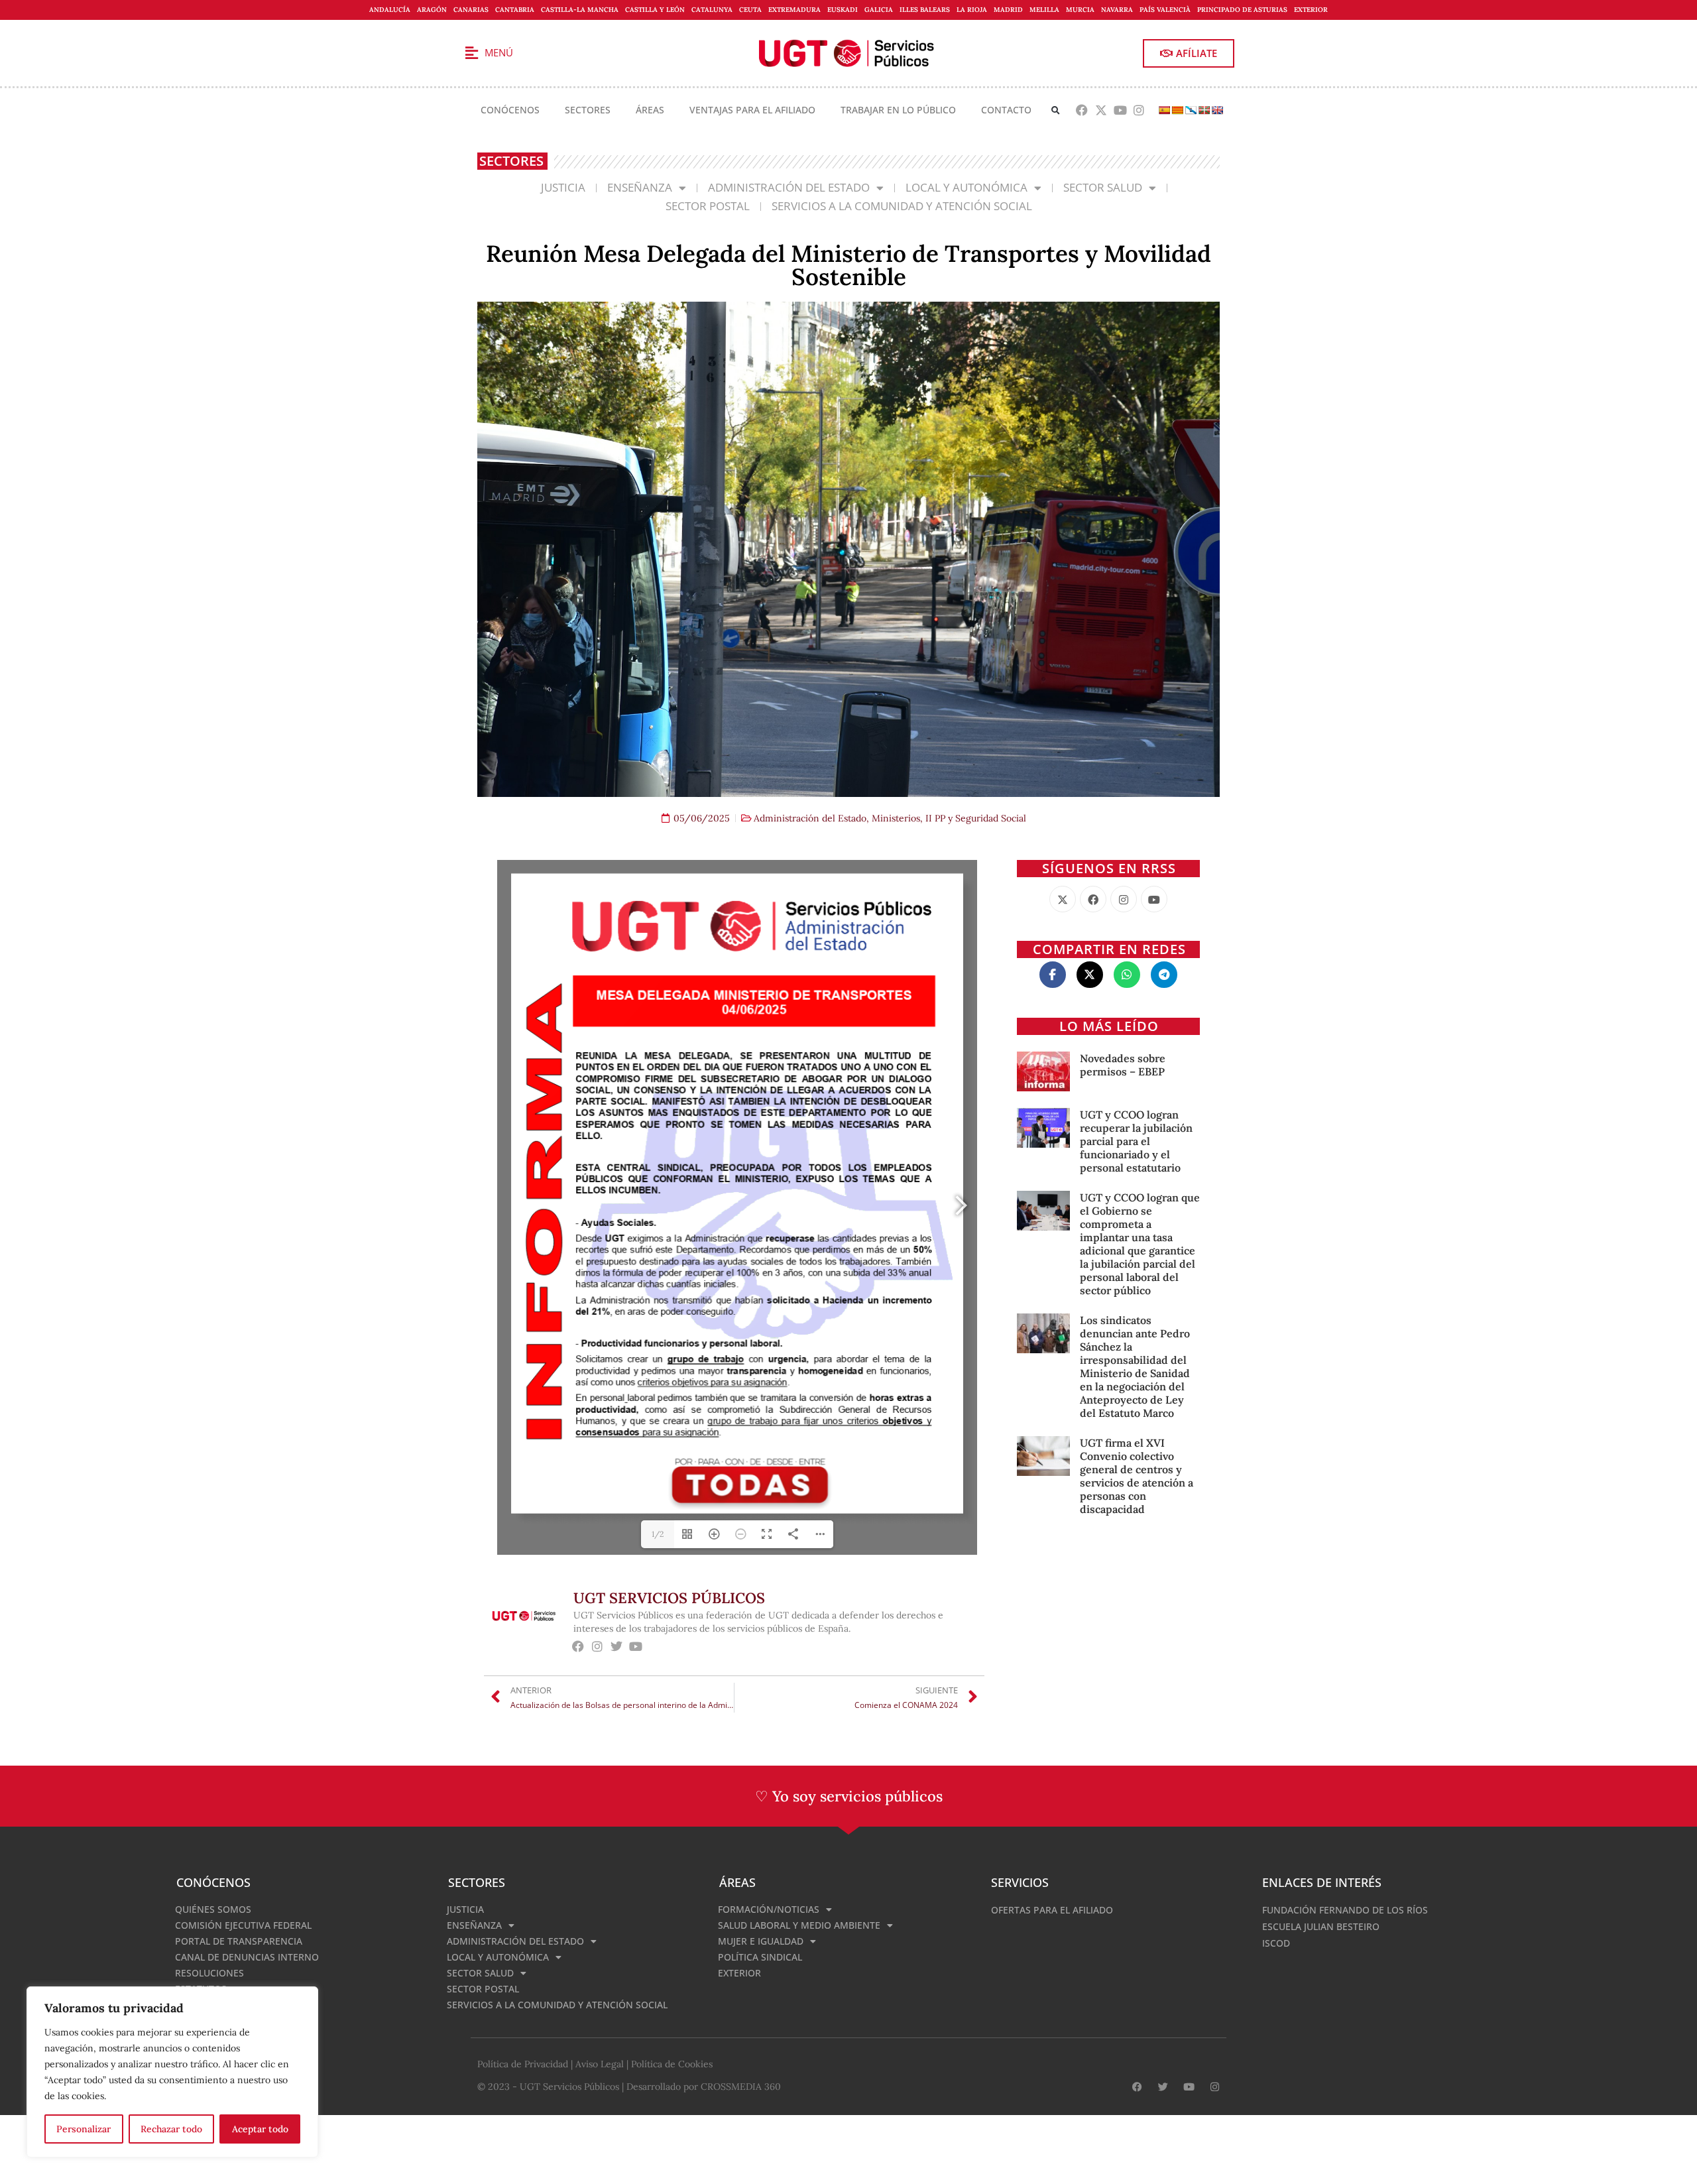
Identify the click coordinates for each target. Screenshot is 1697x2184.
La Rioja (972, 10)
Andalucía (390, 10)
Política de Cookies (672, 2064)
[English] (1217, 110)
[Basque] (1204, 110)
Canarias (471, 10)
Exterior (1311, 10)
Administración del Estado (789, 187)
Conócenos (510, 110)
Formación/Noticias (769, 1909)
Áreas (650, 110)
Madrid (1008, 10)
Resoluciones (209, 1973)
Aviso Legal (600, 2064)
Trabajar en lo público (898, 110)
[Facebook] (1082, 110)
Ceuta (750, 10)
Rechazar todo (171, 2129)
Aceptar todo (260, 2129)
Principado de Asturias (1242, 10)
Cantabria (515, 10)
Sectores (588, 110)
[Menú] (471, 53)
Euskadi (843, 10)
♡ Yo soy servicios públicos (849, 1796)
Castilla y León (655, 10)
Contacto (1006, 110)
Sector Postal (708, 206)
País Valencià (1165, 10)
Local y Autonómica (966, 187)
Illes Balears (925, 10)
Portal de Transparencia (239, 1941)
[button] (1056, 110)
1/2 (658, 1534)
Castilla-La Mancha (580, 10)
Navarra (1117, 10)
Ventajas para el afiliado (752, 110)
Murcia (1080, 10)
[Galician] (1191, 110)
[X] (1063, 899)
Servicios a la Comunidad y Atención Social (902, 206)
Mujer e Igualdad (761, 1941)
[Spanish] (1164, 110)
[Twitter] (617, 1647)
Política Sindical (760, 1957)
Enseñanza (640, 187)
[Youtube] (1120, 110)
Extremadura (794, 10)
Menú (499, 52)
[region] (172, 2072)
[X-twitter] (1101, 110)
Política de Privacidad (523, 2064)
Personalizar (84, 2129)
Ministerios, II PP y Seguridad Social (949, 818)
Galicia (879, 10)
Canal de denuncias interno (247, 1957)
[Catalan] (1177, 110)
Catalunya (712, 10)
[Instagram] (1139, 110)
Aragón (432, 10)
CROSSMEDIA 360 (741, 2087)
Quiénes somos (213, 1909)
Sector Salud (1103, 187)
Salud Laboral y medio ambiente (799, 1925)
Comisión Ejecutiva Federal (243, 1925)
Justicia (563, 187)
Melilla (1044, 10)
